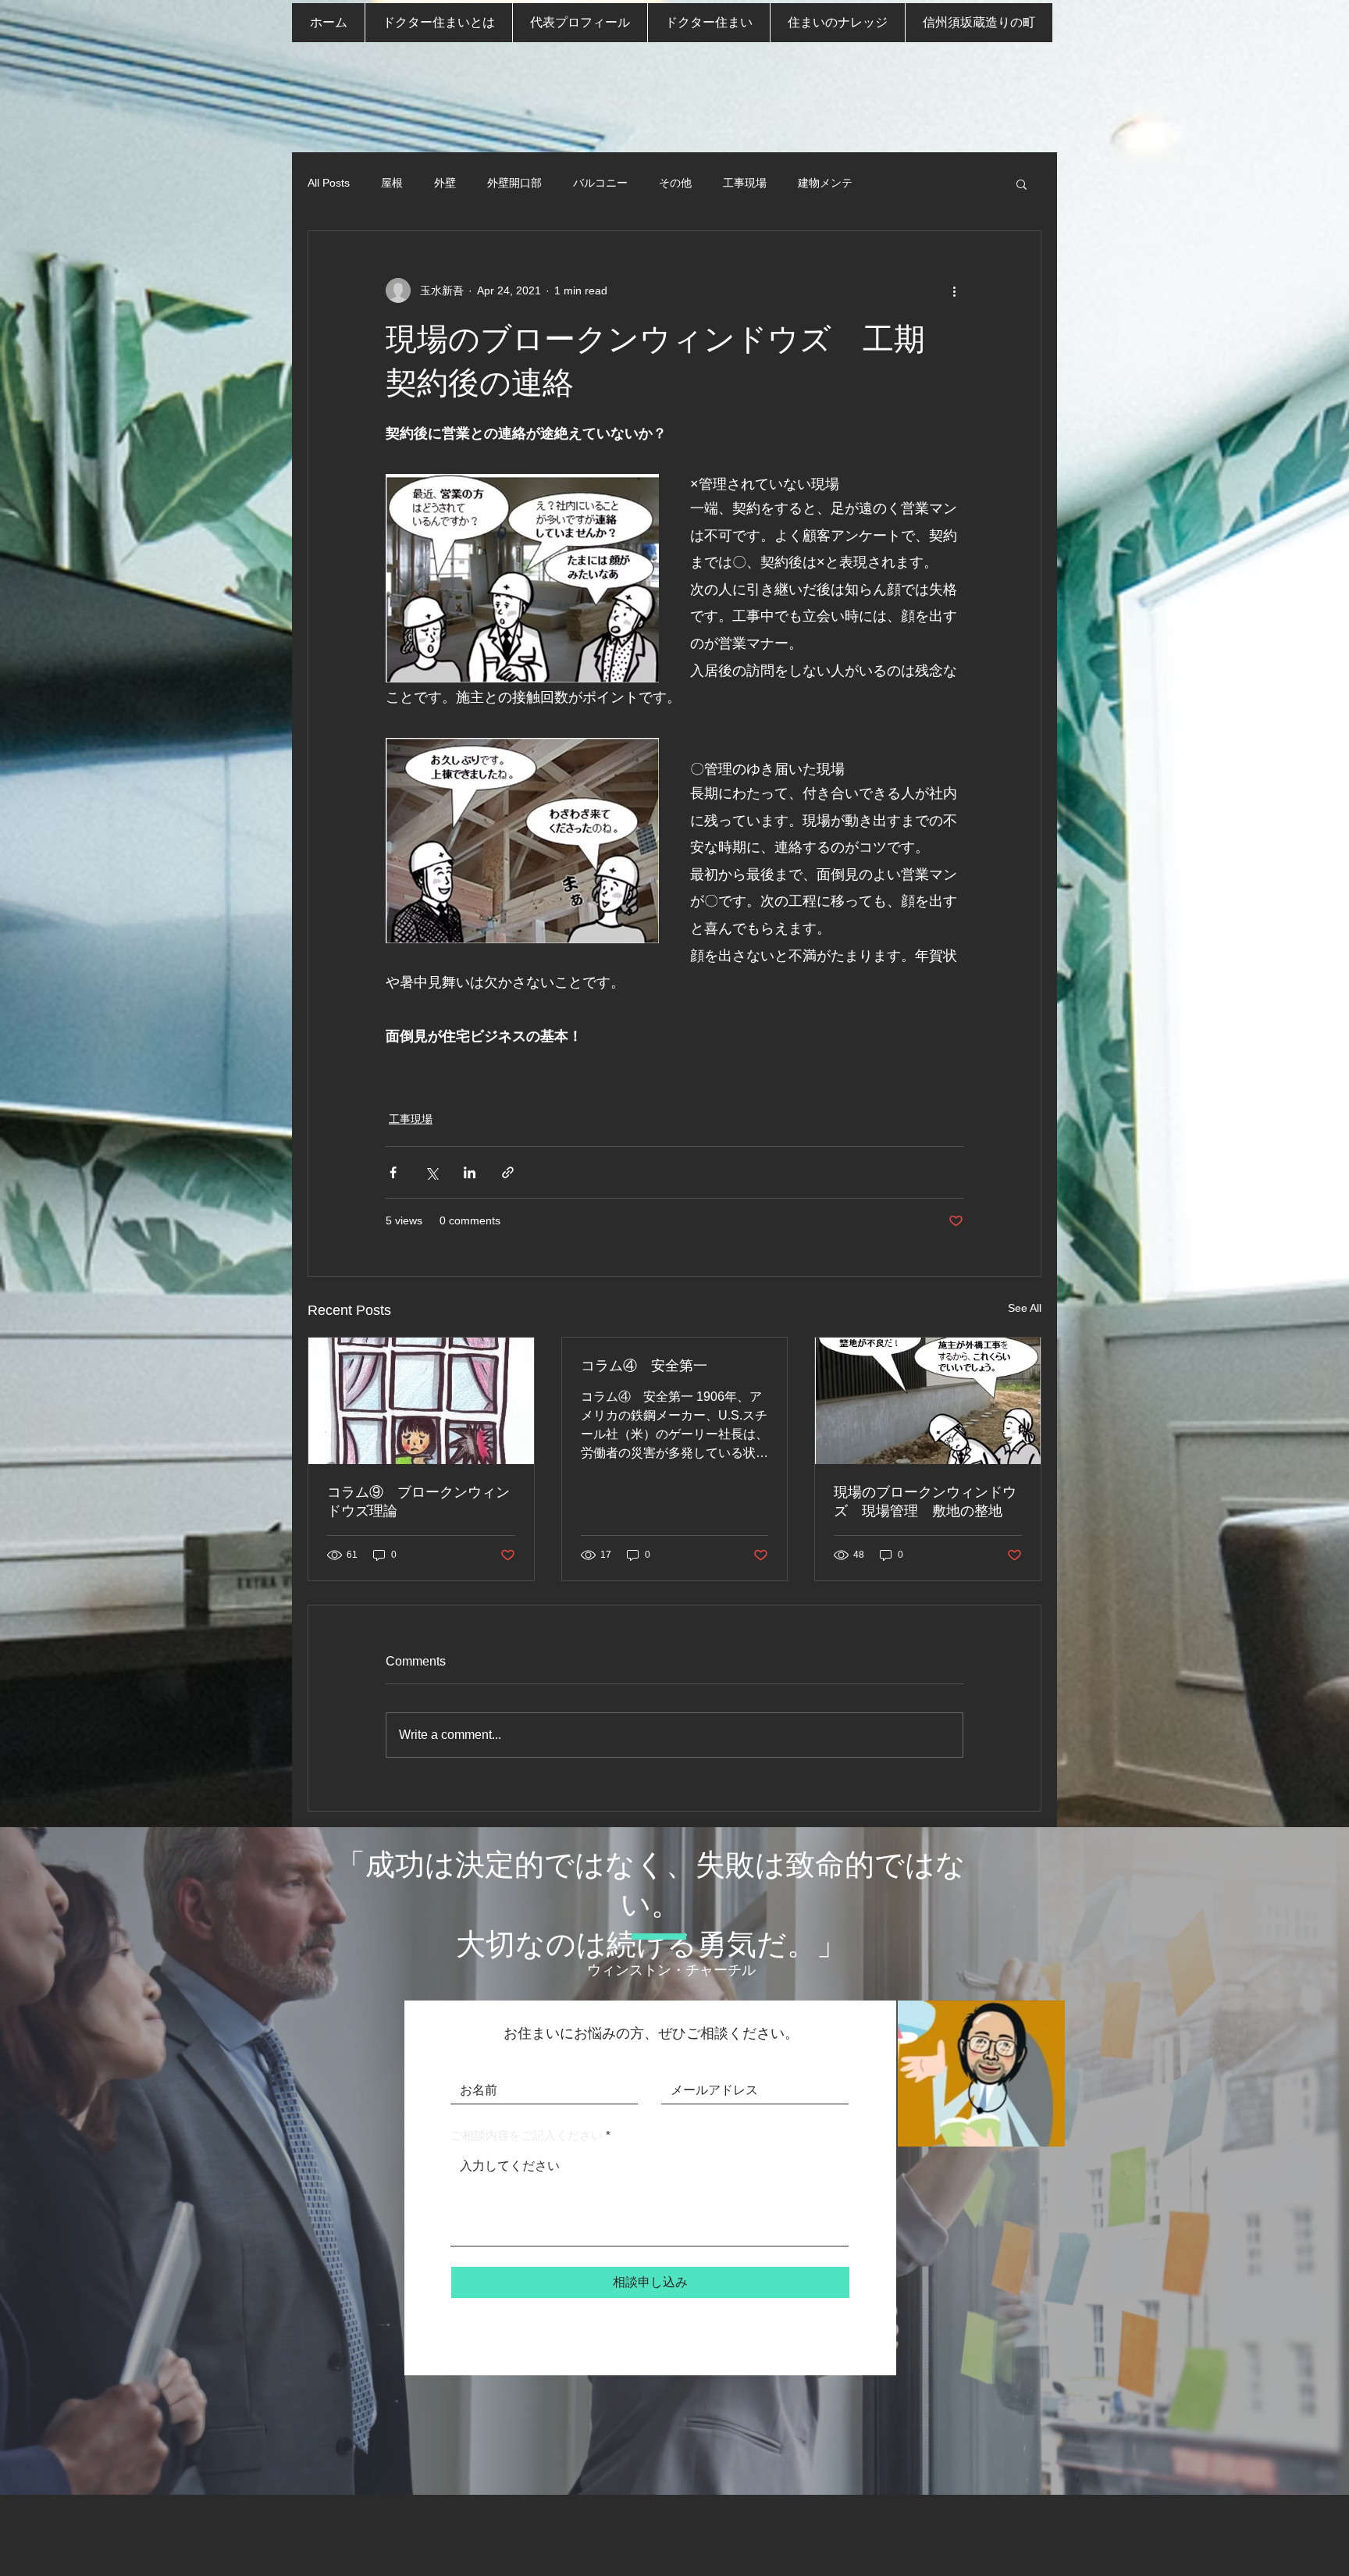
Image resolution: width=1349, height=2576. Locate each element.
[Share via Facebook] (393, 1172)
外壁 (445, 183)
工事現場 (745, 183)
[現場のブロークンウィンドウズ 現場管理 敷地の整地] (928, 1401)
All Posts (329, 183)
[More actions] (954, 290)
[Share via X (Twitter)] (431, 1172)
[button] (1022, 183)
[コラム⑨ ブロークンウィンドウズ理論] (421, 1401)
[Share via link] (508, 1172)
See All (1025, 1308)
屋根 (392, 183)
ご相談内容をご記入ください (527, 2135)
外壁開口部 (514, 183)
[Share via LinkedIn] (470, 1172)
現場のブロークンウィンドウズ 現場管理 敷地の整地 (925, 1502)
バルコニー (600, 183)
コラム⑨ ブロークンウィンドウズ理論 (418, 1502)
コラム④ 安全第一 (644, 1366)
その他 (675, 183)
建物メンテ (825, 183)
